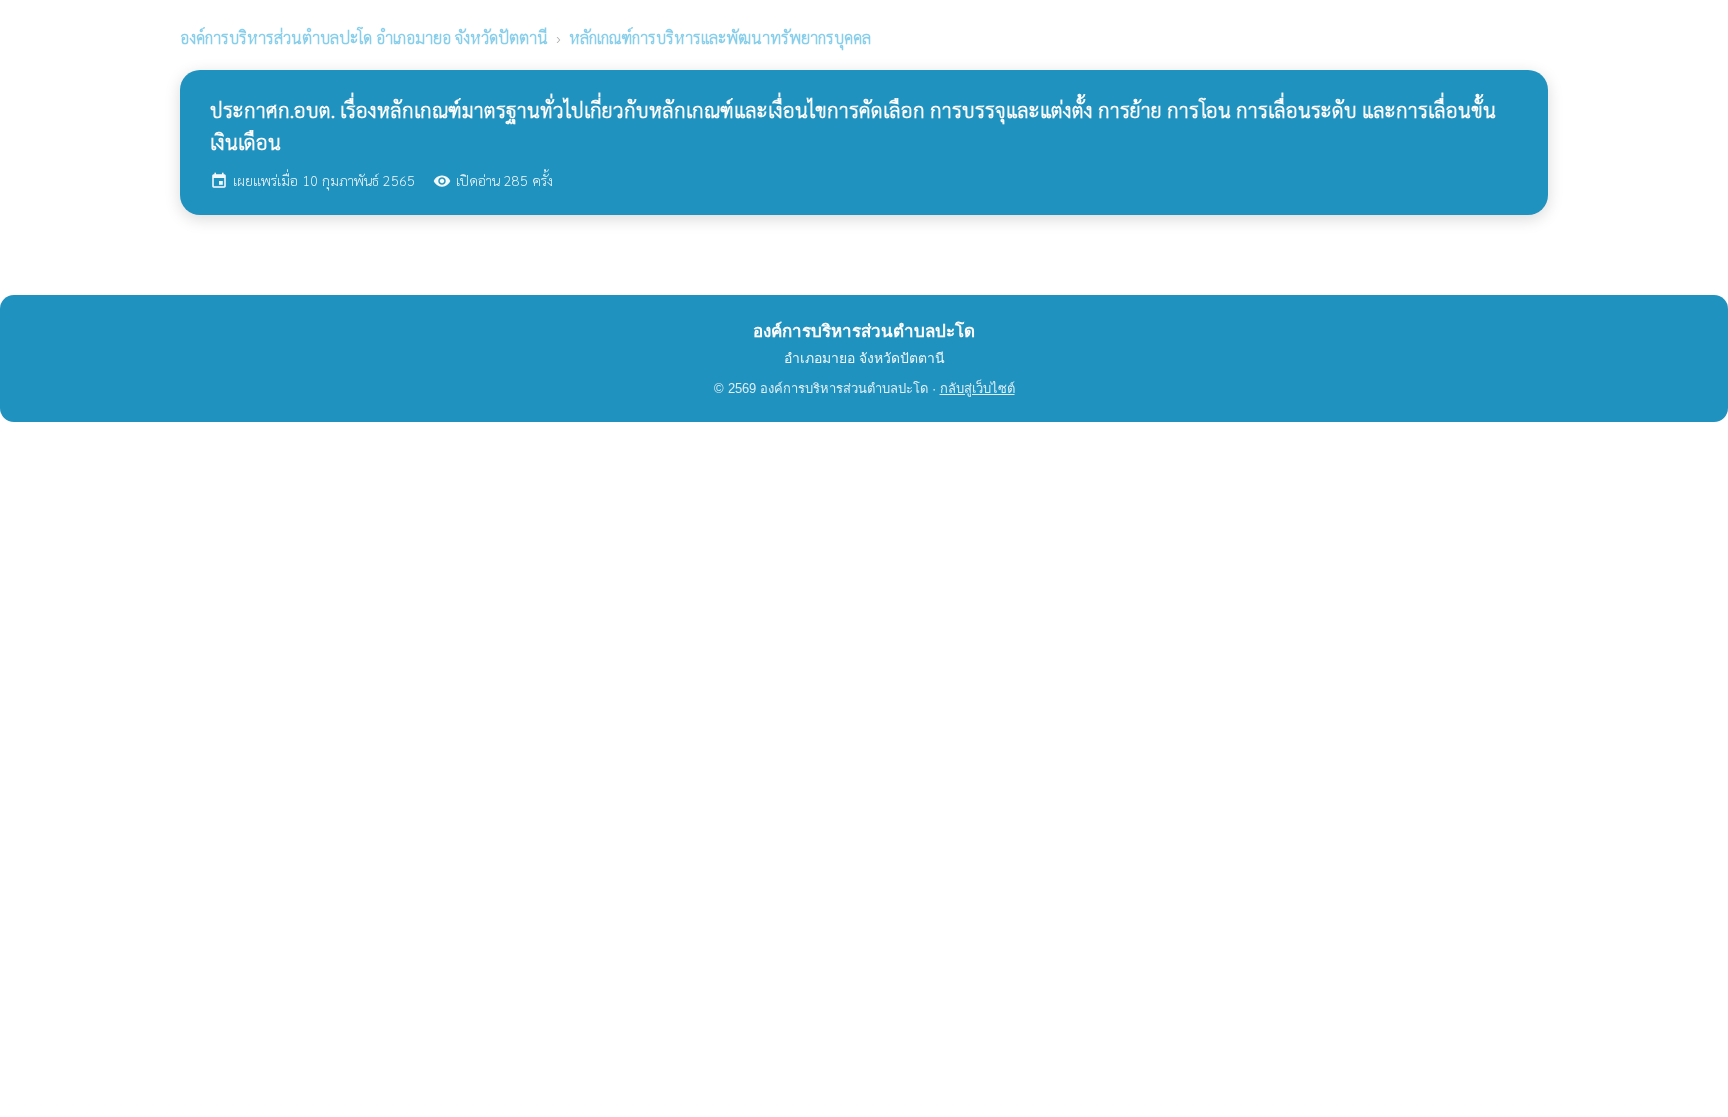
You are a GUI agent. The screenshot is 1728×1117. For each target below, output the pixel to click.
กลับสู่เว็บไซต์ (977, 388)
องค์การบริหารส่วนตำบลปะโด (364, 37)
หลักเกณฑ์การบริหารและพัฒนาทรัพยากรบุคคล (720, 37)
